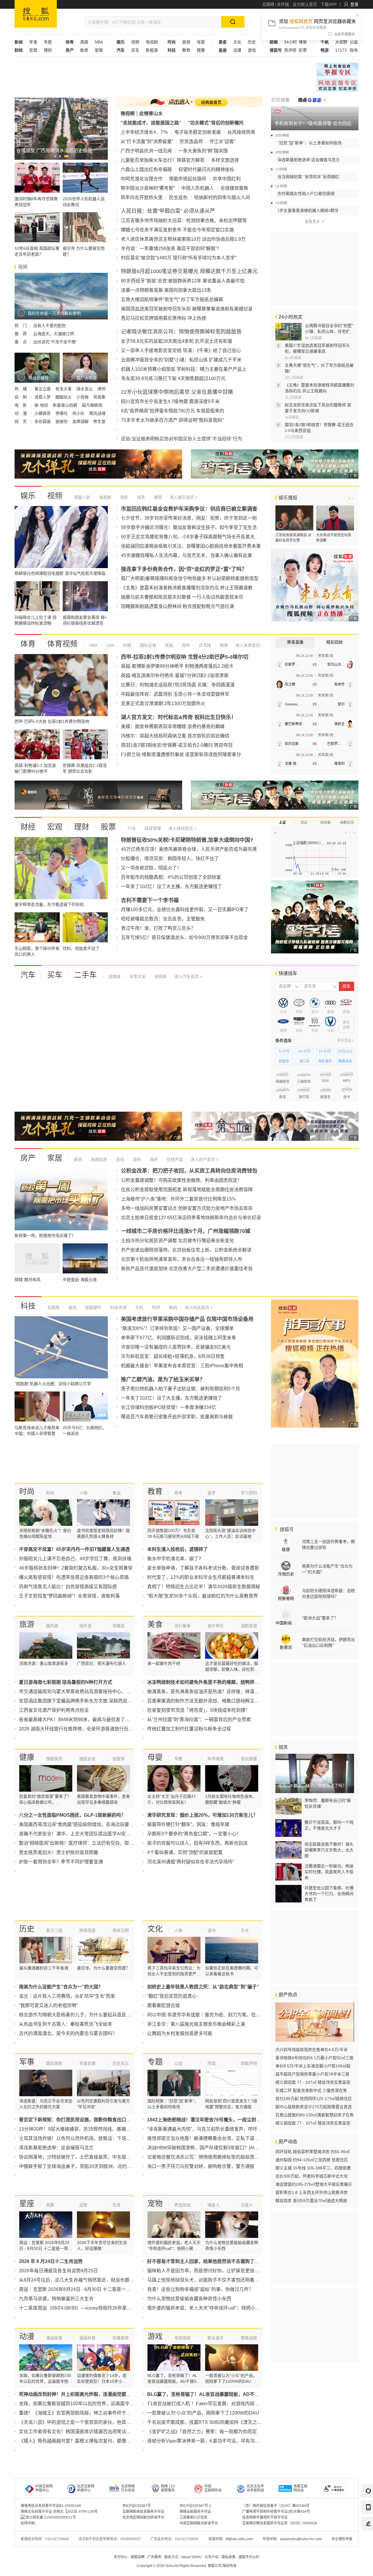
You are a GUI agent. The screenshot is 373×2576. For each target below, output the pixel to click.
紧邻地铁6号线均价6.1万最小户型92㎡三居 (314, 2058)
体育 (28, 644)
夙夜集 (99, 397)
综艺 (140, 497)
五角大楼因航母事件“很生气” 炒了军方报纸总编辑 (172, 299)
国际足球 (147, 645)
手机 (139, 1308)
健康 (201, 50)
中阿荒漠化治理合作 (142, 179)
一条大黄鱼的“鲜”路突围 (203, 151)
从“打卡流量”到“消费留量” (147, 142)
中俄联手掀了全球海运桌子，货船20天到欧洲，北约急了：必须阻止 (89, 2166)
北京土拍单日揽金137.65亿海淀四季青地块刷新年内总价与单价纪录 (191, 1218)
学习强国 (337, 70)
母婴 (201, 42)
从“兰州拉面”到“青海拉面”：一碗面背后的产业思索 (199, 1720)
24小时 (291, 42)
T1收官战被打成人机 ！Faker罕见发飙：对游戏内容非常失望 (210, 2404)
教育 (186, 50)
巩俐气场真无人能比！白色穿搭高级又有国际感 (68, 1587)
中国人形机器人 (198, 188)
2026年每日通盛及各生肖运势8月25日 (58, 2271)
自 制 (21, 397)
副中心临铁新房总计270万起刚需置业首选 (314, 2107)
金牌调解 (81, 421)
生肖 (117, 2205)
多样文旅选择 (225, 160)
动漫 (237, 50)
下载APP (329, 4)
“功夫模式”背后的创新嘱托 (216, 123)
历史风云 (121, 2063)
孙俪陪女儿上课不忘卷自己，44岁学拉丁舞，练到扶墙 (75, 1559)
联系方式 (171, 2557)
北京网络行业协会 (128, 2488)
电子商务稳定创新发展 (198, 132)
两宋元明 (121, 1930)
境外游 (85, 1626)
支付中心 (121, 2557)
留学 (212, 1493)
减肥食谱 (249, 1626)
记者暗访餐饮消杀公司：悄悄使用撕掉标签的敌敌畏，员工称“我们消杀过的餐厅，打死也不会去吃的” (251, 2157)
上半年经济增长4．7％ (144, 132)
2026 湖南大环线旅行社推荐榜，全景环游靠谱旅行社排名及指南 (85, 1729)
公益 (354, 42)
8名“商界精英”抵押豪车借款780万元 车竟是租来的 (173, 411)
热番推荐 (121, 2338)
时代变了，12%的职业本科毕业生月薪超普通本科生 (201, 1577)
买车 (135, 50)
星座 (27, 2204)
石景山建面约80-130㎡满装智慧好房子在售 (315, 2115)
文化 (237, 42)
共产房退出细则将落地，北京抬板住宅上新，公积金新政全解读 (186, 1250)
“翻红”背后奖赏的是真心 (172, 1996)
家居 (99, 50)
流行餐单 (182, 1626)
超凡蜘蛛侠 (92, 405)
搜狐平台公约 (249, 2557)
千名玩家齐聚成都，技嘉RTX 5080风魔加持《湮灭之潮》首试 (211, 2422)
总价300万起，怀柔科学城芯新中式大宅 (312, 2176)
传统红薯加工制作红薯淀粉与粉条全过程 (189, 1729)
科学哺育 (216, 1759)
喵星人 (214, 2205)
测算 (50, 2205)
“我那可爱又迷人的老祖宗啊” (48, 2005)
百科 (136, 1159)
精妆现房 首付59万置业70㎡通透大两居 (311, 2201)
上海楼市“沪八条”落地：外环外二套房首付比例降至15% (178, 1199)
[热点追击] (312, 100)
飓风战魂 (97, 413)
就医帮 (119, 1759)
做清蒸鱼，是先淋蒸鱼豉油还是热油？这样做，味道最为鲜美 (210, 1692)
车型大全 (137, 976)
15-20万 (325, 1051)
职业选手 (216, 2338)
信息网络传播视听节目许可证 (265, 2517)
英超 (84, 42)
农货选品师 (191, 142)
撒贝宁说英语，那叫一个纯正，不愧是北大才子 (329, 1825)
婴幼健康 (249, 1759)
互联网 (53, 1308)
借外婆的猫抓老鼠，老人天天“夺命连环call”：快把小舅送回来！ (213, 2308)
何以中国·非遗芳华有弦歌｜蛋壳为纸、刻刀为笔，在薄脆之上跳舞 (215, 2015)
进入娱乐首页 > (184, 497)
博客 (303, 42)
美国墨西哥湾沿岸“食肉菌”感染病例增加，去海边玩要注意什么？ (86, 1824)
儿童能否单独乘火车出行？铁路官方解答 (163, 160)
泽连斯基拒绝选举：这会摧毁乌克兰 (56, 2148)
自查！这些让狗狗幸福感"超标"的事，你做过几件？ (200, 2289)
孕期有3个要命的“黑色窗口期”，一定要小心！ (194, 1834)
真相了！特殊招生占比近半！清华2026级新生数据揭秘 (204, 1587)
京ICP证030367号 (137, 2506)
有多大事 (64, 389)
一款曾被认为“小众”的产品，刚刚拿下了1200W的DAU (203, 2413)
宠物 (155, 2204)
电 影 (21, 405)
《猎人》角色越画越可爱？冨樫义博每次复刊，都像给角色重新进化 (89, 2441)
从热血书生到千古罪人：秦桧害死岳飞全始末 (66, 2024)
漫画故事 (54, 2338)
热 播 (21, 389)
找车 (346, 986)
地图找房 (98, 1159)
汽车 (28, 975)
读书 (212, 1930)
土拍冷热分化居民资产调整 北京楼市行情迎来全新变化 (177, 1241)
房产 (28, 1158)
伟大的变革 (337, 85)
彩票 (303, 50)
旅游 (186, 42)
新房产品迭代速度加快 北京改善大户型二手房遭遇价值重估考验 (187, 1269)
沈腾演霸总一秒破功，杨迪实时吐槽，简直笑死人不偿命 (329, 1872)
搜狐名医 (87, 1759)
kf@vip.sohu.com (239, 2539)
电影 (124, 497)
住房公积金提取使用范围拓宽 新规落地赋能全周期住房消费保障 (187, 1190)
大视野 (341, 42)
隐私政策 (228, 2557)
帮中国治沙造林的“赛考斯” (148, 188)
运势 (83, 2205)
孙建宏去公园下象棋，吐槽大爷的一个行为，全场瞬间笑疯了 (329, 1894)
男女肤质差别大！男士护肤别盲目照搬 (59, 1852)
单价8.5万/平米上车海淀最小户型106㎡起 (313, 2066)
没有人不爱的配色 (50, 326)
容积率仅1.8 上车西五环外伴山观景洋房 (312, 2192)
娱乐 (28, 496)
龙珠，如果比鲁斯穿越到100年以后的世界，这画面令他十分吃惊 (86, 2404)
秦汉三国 (54, 1930)
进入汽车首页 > (188, 976)
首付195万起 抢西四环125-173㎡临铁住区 (314, 2099)
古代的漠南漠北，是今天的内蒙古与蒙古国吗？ (68, 2033)
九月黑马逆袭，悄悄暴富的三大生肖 (56, 2299)
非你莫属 (43, 421)
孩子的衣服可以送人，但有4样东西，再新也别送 (197, 1843)
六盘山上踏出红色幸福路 (146, 169)
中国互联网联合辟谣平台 (199, 2523)
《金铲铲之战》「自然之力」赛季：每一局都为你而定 (202, 2432)
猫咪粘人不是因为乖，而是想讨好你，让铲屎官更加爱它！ (208, 2271)
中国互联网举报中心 (44, 2488)
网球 (223, 645)
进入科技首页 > (199, 1308)
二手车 (85, 975)
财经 (28, 827)
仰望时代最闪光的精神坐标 (206, 169)
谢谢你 (62, 421)
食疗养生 (216, 1626)
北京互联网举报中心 (86, 2488)
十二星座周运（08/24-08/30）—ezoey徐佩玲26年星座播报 (80, 2308)
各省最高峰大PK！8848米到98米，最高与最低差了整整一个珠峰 (86, 1720)
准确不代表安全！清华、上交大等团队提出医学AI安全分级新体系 (86, 1834)
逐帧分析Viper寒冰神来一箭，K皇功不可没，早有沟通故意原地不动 (217, 2441)
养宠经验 (182, 2205)
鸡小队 (79, 413)
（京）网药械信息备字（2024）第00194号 (276, 2506)
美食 (155, 1624)
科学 (156, 1308)
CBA (110, 645)
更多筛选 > (346, 1041)
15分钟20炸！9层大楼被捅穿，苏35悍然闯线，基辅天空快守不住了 (89, 2129)
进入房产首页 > (205, 1159)
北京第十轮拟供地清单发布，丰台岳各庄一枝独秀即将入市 (182, 1259)
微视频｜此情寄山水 (142, 114)
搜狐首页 (36, 14)
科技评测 (118, 1308)
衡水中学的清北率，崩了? (174, 1559)
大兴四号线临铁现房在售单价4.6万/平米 (312, 2050)
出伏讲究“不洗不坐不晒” (55, 342)
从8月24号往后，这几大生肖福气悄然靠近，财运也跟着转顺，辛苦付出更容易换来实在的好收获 (118, 2280)
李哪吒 (62, 413)
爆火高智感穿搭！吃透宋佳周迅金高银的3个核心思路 (74, 1577)
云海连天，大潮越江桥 (54, 334)
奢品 (117, 1493)
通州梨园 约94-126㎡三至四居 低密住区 (312, 2160)
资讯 (119, 1159)
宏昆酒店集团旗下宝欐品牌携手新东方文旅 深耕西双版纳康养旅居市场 (92, 1701)
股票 (108, 827)
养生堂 (99, 421)
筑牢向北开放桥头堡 (142, 197)
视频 (135, 42)
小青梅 (83, 397)
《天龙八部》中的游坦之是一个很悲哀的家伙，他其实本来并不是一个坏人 (96, 2422)
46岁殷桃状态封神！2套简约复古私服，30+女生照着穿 (76, 1568)
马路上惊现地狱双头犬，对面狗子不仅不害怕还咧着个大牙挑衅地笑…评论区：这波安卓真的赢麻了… (252, 2280)
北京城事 (280, 100)
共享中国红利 (227, 179)
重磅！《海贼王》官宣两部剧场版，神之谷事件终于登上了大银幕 (87, 2413)
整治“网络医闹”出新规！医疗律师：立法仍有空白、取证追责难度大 (88, 1843)
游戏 (252, 50)
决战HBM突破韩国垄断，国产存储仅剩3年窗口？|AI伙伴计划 (210, 2148)
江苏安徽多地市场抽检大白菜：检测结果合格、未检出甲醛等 (184, 220)
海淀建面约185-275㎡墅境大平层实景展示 (314, 2184)
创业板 (326, 823)
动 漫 (21, 413)
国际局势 (54, 2063)
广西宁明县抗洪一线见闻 (146, 151)
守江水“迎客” (222, 142)
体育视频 (62, 644)
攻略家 (119, 1626)
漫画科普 (87, 2338)
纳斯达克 (347, 823)
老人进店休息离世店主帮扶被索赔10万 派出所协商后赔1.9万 (183, 239)
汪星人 (247, 2205)
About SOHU (191, 2557)
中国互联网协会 (213, 2488)
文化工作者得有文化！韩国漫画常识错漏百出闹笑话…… (77, 2432)
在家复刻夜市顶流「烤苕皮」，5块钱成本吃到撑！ (199, 1710)
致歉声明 (249, 2063)
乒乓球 (204, 645)
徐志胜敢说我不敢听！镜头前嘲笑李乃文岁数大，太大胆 (329, 1850)
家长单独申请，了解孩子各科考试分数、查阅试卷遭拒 (203, 1568)
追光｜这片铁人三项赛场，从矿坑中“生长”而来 (67, 1996)
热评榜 (290, 50)
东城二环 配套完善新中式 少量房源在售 (311, 2090)
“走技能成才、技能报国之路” (151, 123)
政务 (354, 50)
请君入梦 (43, 397)
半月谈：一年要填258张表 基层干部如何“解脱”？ (171, 248)
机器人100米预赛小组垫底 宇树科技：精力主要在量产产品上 (184, 369)
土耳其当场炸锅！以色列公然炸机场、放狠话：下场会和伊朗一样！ (89, 2138)
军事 (33, 42)
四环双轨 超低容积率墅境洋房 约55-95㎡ (313, 2152)
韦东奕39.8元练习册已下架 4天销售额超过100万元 (173, 378)
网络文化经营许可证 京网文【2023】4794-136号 (59, 2512)
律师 (101, 389)
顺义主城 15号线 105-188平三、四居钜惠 (313, 2168)
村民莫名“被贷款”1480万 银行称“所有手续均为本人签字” (179, 258)
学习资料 (249, 1493)
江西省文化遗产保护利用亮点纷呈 (54, 1710)
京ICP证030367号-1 (195, 2506)
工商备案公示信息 (193, 2517)
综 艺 (21, 421)
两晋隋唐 (87, 1930)
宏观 (33, 50)
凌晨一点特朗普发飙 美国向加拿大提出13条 (166, 290)
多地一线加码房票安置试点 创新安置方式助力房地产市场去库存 (187, 1208)
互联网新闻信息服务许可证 (143, 2512)
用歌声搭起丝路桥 (188, 179)
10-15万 (305, 1051)
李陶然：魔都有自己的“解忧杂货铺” (328, 1803)
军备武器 (87, 2063)
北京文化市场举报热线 (255, 2488)
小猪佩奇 (43, 413)
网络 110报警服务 (168, 2488)
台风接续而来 (241, 132)
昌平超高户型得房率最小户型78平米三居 (312, 2074)
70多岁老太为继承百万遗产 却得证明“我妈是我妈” (172, 420)
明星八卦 (82, 497)
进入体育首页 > (249, 645)
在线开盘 (174, 1159)
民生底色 (178, 197)
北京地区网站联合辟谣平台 (143, 2517)
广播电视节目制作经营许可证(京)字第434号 (276, 2512)
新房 (84, 50)
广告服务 (154, 2557)
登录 (354, 4)
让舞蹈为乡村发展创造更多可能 (180, 2033)
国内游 (52, 1626)
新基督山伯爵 (66, 405)
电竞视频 (182, 2338)
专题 (48, 42)
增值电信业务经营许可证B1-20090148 (51, 2506)
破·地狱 (42, 405)
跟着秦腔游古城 (163, 2005)
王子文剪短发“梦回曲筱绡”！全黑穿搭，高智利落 (69, 1596)
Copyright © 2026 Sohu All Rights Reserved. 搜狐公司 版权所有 (187, 2566)
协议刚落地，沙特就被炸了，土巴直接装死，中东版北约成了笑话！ (89, 2157)
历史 (252, 42)
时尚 (27, 1491)
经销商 (160, 976)
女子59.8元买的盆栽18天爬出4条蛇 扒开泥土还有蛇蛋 (177, 341)
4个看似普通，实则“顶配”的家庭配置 (185, 1852)
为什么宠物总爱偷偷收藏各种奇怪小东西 (189, 2299)
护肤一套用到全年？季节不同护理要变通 (61, 1862)
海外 (153, 1159)
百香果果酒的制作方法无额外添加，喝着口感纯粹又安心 (205, 1701)
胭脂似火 (64, 397)
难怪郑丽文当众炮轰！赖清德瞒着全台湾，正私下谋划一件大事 (212, 2138)
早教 (178, 1759)
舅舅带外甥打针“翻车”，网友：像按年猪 (188, 1824)
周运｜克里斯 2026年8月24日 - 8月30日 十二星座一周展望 (79, 2289)
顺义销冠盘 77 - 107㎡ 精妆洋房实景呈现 (313, 2082)
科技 (28, 1306)
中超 (126, 645)
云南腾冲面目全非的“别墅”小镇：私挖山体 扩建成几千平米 (181, 360)
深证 (304, 823)
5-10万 (284, 1051)
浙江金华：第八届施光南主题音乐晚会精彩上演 (196, 2024)
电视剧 (152, 42)
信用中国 (28, 2523)
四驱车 (284, 1061)
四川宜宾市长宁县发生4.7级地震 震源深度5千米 (170, 401)
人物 (83, 1493)
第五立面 (43, 389)
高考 (178, 1493)
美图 (157, 497)
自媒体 (115, 976)
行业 (132, 828)
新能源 (152, 50)
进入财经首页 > (182, 828)
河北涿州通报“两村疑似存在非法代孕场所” (191, 1862)
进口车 (305, 1061)
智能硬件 (93, 1308)
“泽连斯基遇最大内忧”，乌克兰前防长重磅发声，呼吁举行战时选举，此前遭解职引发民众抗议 (244, 2129)
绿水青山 (85, 389)
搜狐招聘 (138, 2557)
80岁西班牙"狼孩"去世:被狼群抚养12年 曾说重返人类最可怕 (183, 281)
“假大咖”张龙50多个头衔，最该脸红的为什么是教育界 (203, 1596)
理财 (48, 50)
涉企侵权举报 (342, 2539)
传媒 (212, 2063)
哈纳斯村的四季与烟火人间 (222, 197)
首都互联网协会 (300, 2488)
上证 (282, 823)
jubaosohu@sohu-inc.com (301, 2539)
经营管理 (152, 828)
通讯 (72, 1308)
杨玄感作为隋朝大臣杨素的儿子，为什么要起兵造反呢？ (77, 2015)
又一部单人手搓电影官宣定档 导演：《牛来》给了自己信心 (181, 350)
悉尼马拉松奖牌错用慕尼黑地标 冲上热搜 (163, 318)
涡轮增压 (325, 1061)
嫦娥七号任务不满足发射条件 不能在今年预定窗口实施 (177, 230)
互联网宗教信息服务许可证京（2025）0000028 (280, 2523)
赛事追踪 (249, 2338)
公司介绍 (212, 2557)
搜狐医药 (54, 1759)
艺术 (245, 1930)
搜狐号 (286, 1529)
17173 (341, 50)
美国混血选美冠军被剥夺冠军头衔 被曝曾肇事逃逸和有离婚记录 (187, 309)
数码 (173, 1308)
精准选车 (345, 1061)
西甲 (185, 645)
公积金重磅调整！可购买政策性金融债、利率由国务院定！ (182, 1180)
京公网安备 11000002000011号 (51, 2517)
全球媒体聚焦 (234, 188)
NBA (99, 42)
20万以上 (345, 1051)
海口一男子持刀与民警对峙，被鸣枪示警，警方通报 (201, 2166)
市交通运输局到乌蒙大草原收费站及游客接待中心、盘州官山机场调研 (91, 1692)
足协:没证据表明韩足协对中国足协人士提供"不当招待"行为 (182, 439)
